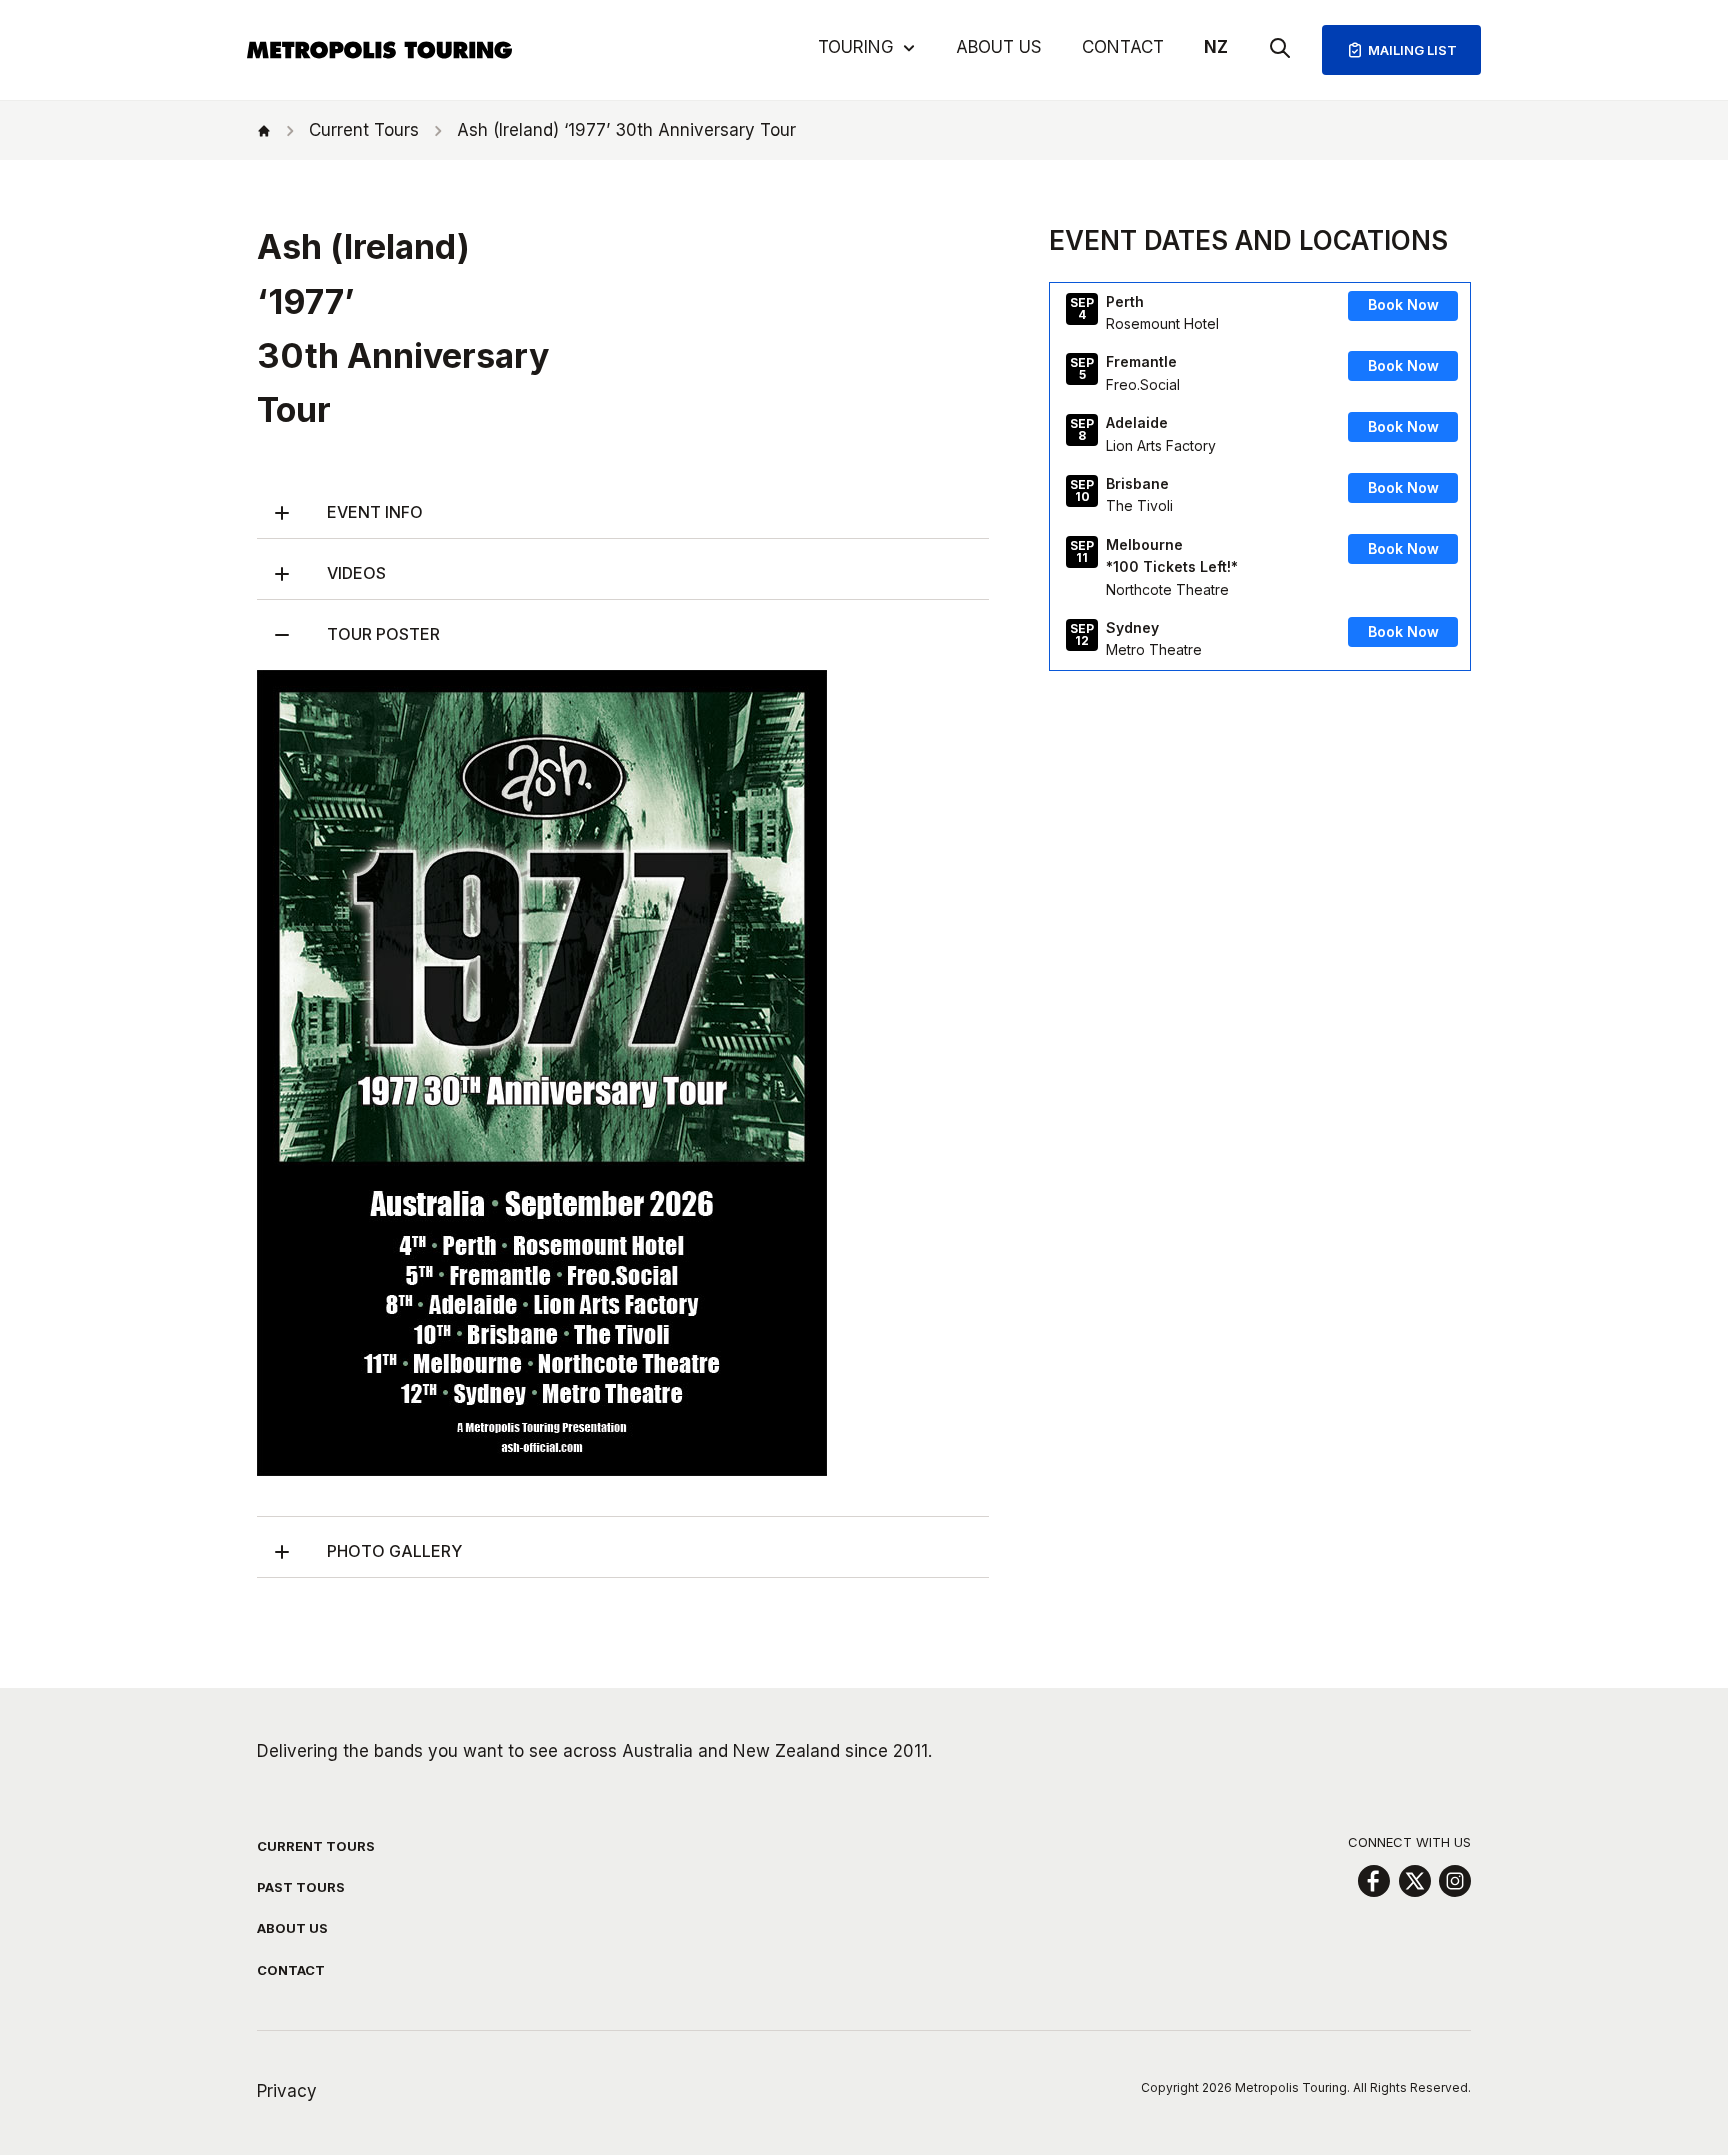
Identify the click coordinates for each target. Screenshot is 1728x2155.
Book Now (1403, 305)
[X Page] (1414, 1881)
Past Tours (301, 1887)
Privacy (287, 2091)
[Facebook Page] (1373, 1881)
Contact (1123, 47)
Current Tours (316, 1846)
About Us (999, 47)
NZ (1216, 47)
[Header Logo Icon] (379, 50)
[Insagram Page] (1455, 1881)
